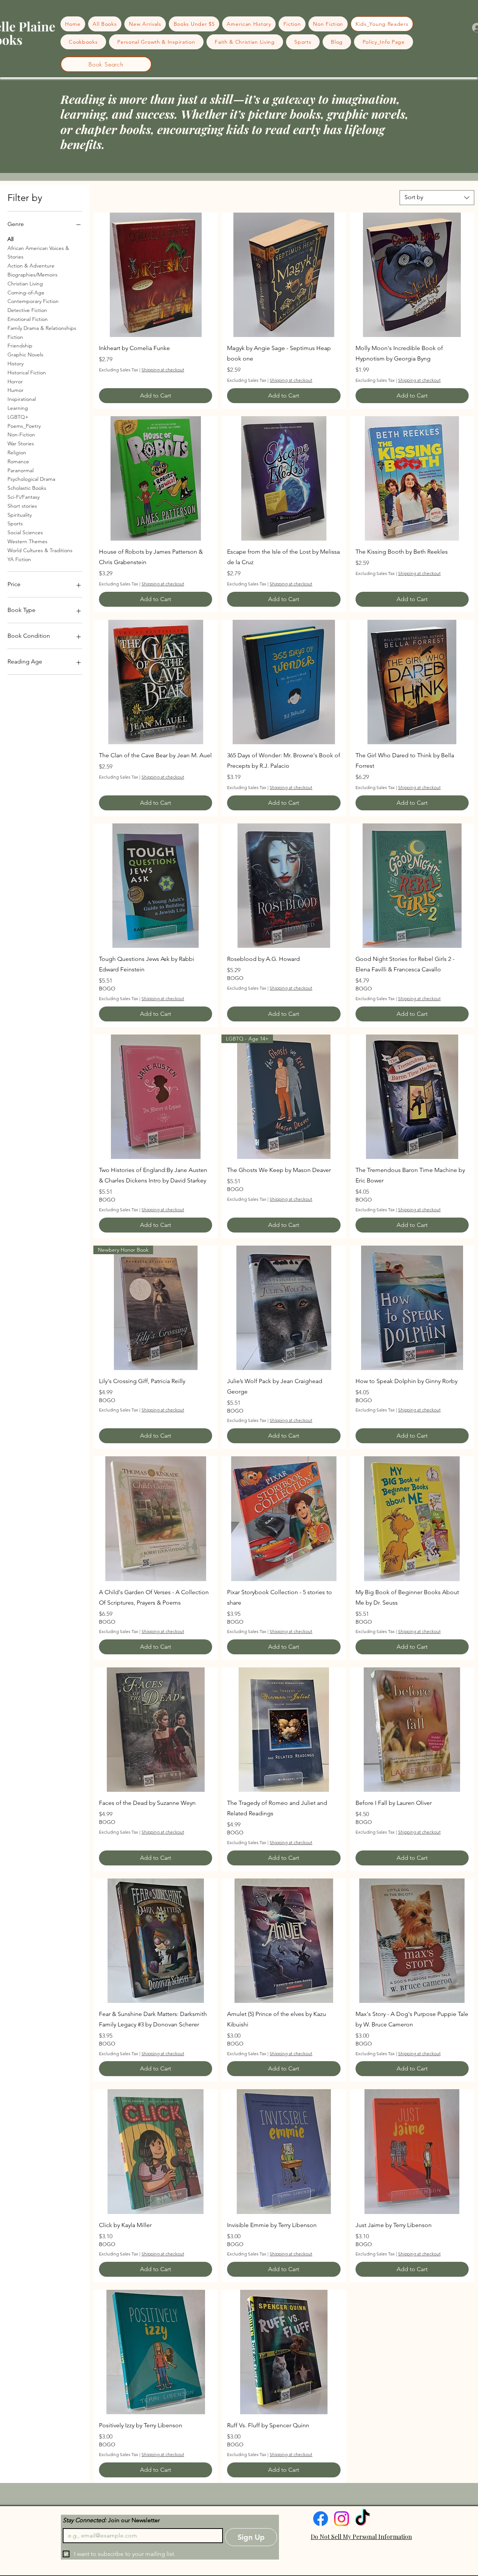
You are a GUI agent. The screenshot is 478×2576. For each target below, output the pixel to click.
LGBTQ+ (18, 417)
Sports (15, 523)
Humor (15, 390)
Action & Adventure (31, 266)
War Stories (21, 443)
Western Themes (27, 541)
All (10, 239)
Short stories (22, 506)
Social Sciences (25, 532)
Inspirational (22, 399)
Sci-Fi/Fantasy (24, 497)
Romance (18, 461)
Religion (17, 452)
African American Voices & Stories (38, 253)
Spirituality (20, 515)
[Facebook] (321, 2519)
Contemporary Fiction (33, 301)
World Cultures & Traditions (40, 550)
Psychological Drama (31, 479)
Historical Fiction (27, 372)
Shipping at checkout (163, 370)
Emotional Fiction (28, 319)
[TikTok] (362, 2519)
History (15, 364)
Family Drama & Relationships (42, 328)
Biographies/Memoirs (32, 275)
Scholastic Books (27, 488)
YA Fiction (19, 559)
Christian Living (25, 284)
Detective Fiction (27, 310)
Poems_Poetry (24, 426)
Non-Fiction (21, 435)
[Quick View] (156, 275)
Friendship (20, 346)
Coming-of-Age (26, 293)
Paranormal (21, 470)
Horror (15, 381)
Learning (18, 408)
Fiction (15, 337)
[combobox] (437, 198)
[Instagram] (342, 2519)
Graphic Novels (25, 355)
